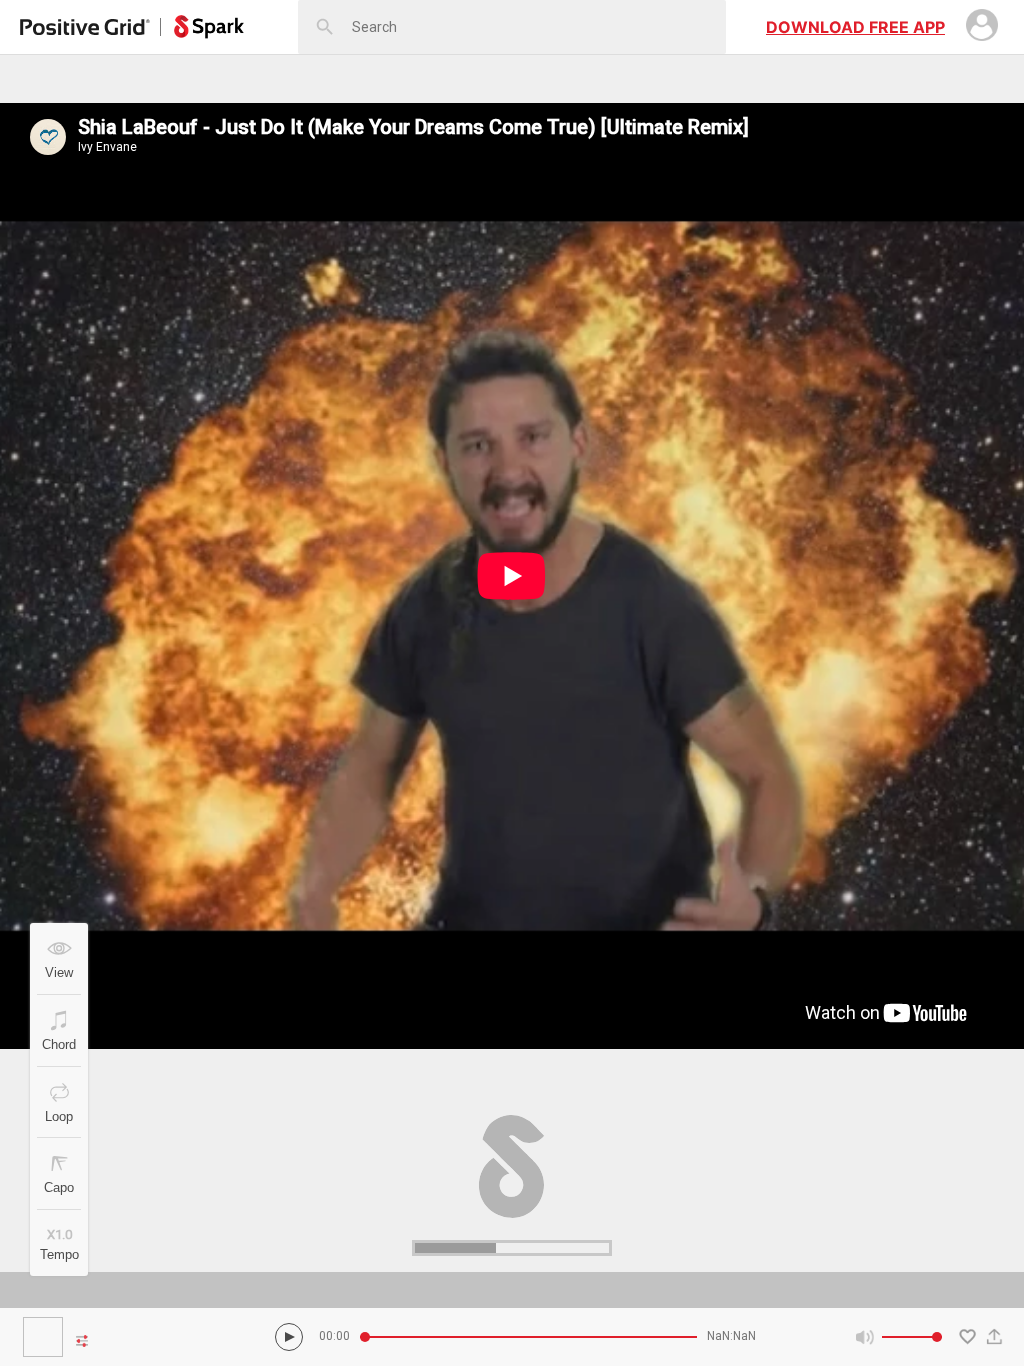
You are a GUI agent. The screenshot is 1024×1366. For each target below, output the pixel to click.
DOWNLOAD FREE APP (855, 27)
